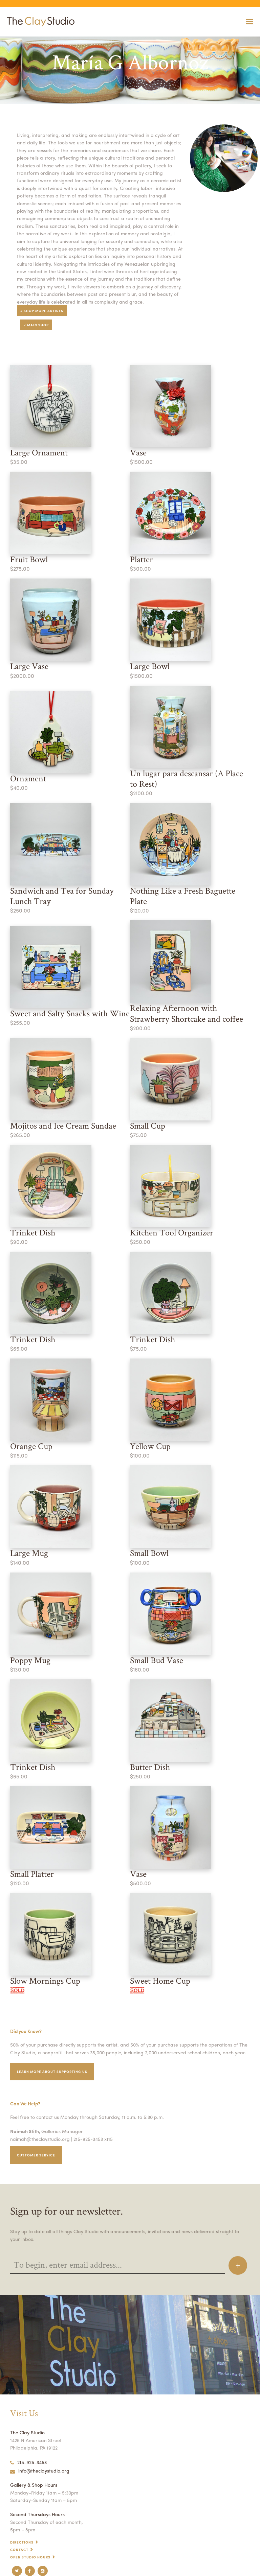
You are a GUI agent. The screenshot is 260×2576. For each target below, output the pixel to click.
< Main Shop (36, 325)
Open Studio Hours (30, 2557)
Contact (19, 2550)
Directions (22, 2542)
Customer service (36, 2155)
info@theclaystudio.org (44, 2471)
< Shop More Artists (42, 311)
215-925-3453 (32, 2462)
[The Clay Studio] (39, 22)
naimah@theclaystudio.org (40, 2139)
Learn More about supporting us (52, 2072)
